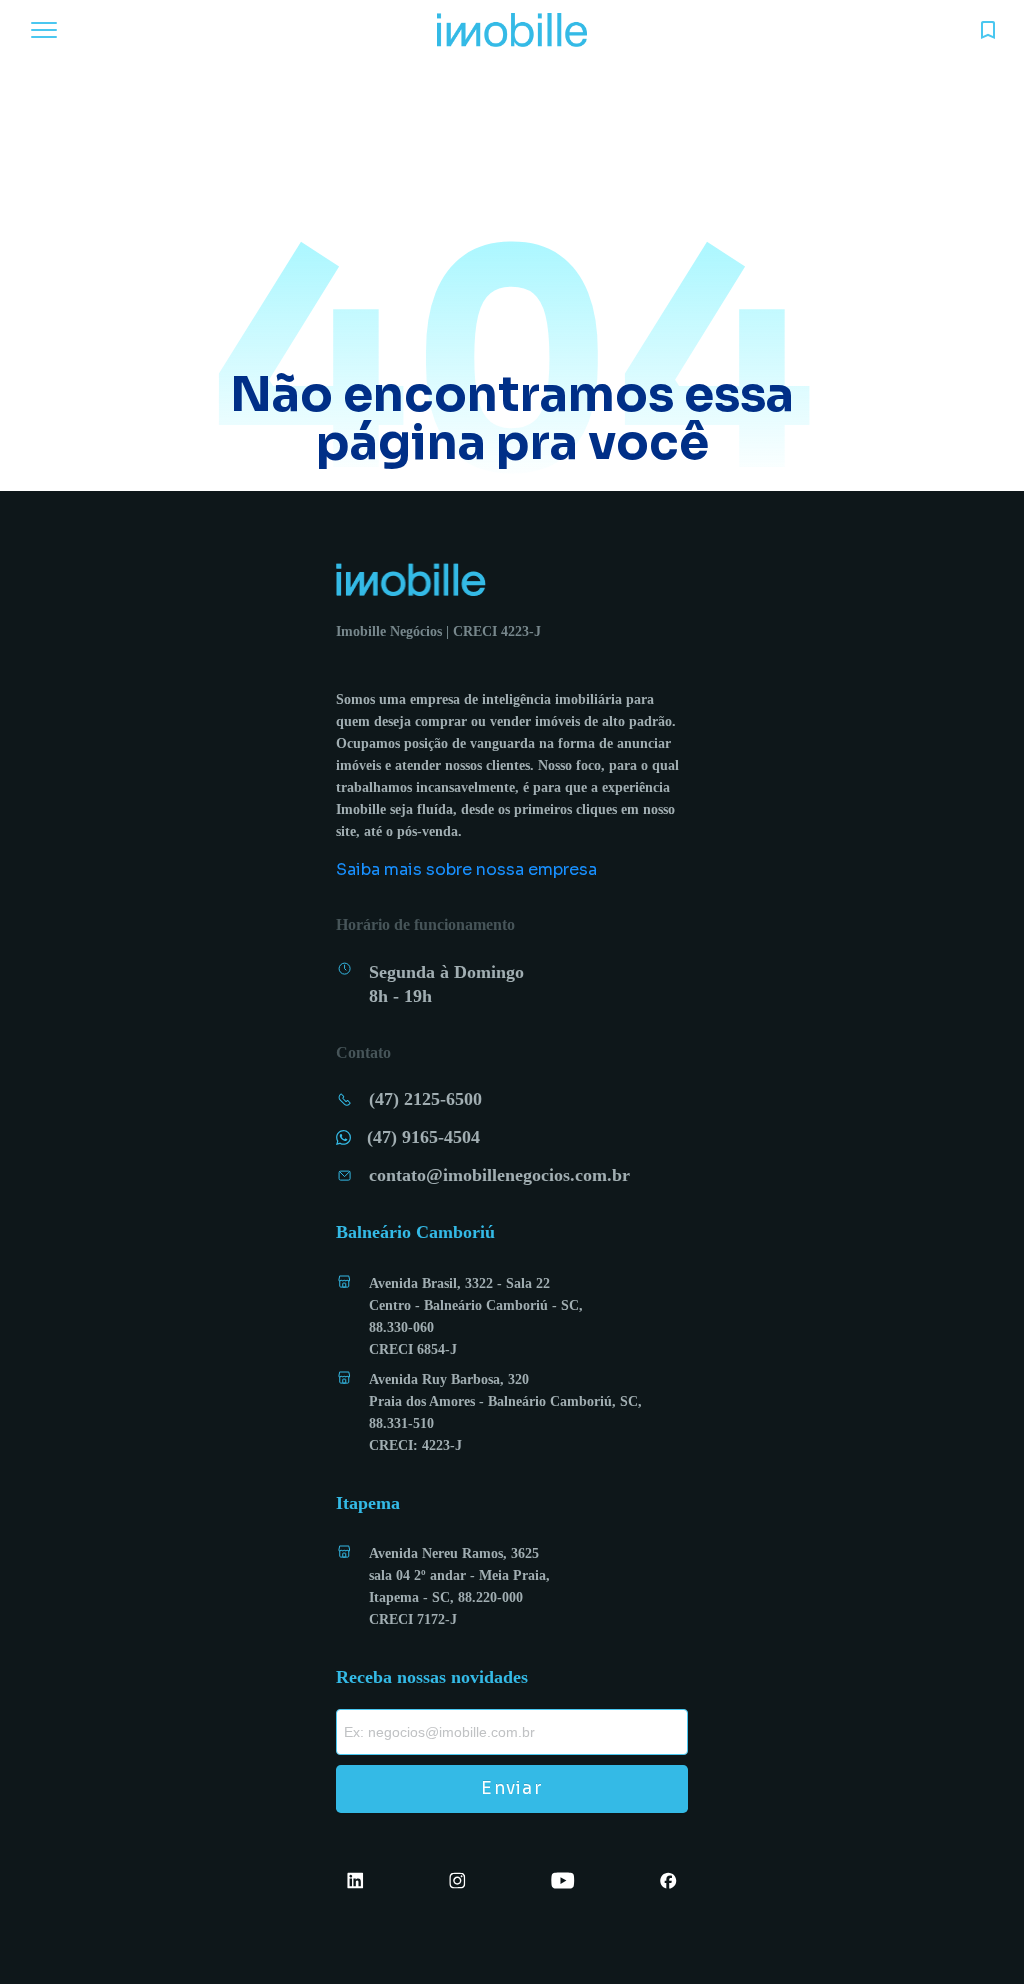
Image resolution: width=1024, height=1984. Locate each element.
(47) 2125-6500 (425, 1099)
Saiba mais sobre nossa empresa (466, 869)
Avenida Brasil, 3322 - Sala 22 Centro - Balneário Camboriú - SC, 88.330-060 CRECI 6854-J (476, 1316)
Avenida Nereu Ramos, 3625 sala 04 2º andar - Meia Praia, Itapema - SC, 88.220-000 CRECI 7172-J (459, 1586)
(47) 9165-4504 (423, 1137)
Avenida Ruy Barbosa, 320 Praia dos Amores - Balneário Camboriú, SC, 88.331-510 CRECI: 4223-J (505, 1412)
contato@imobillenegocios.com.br (499, 1175)
